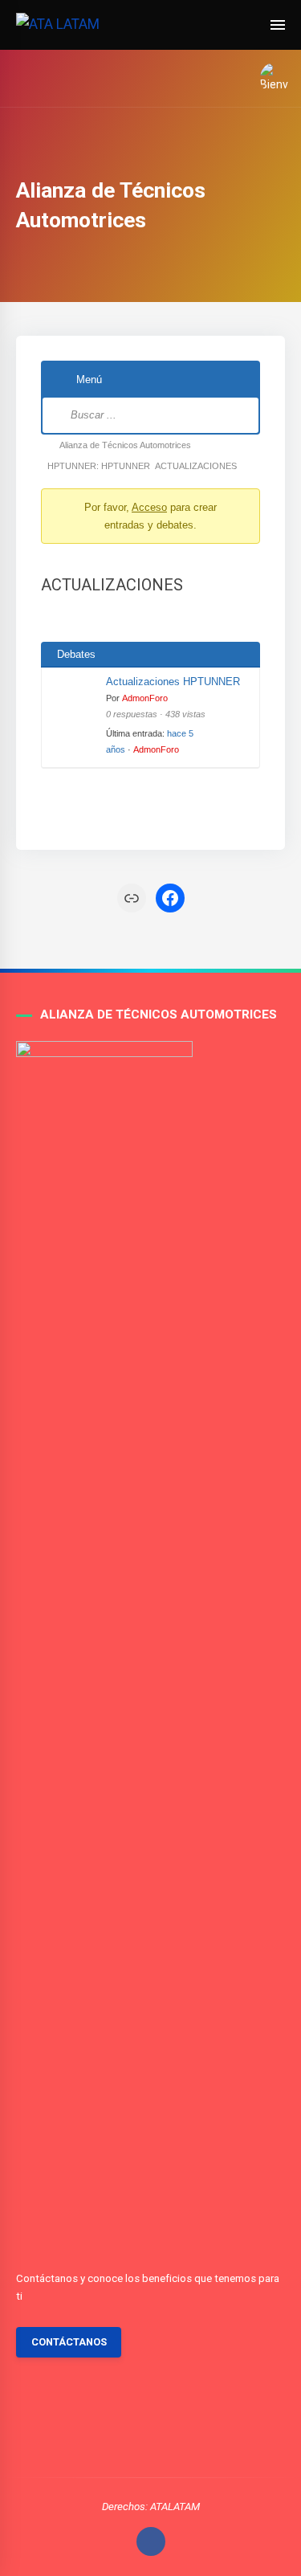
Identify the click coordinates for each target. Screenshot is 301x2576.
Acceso (149, 507)
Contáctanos (69, 2342)
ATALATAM (175, 2507)
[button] (269, 78)
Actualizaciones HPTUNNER (173, 682)
